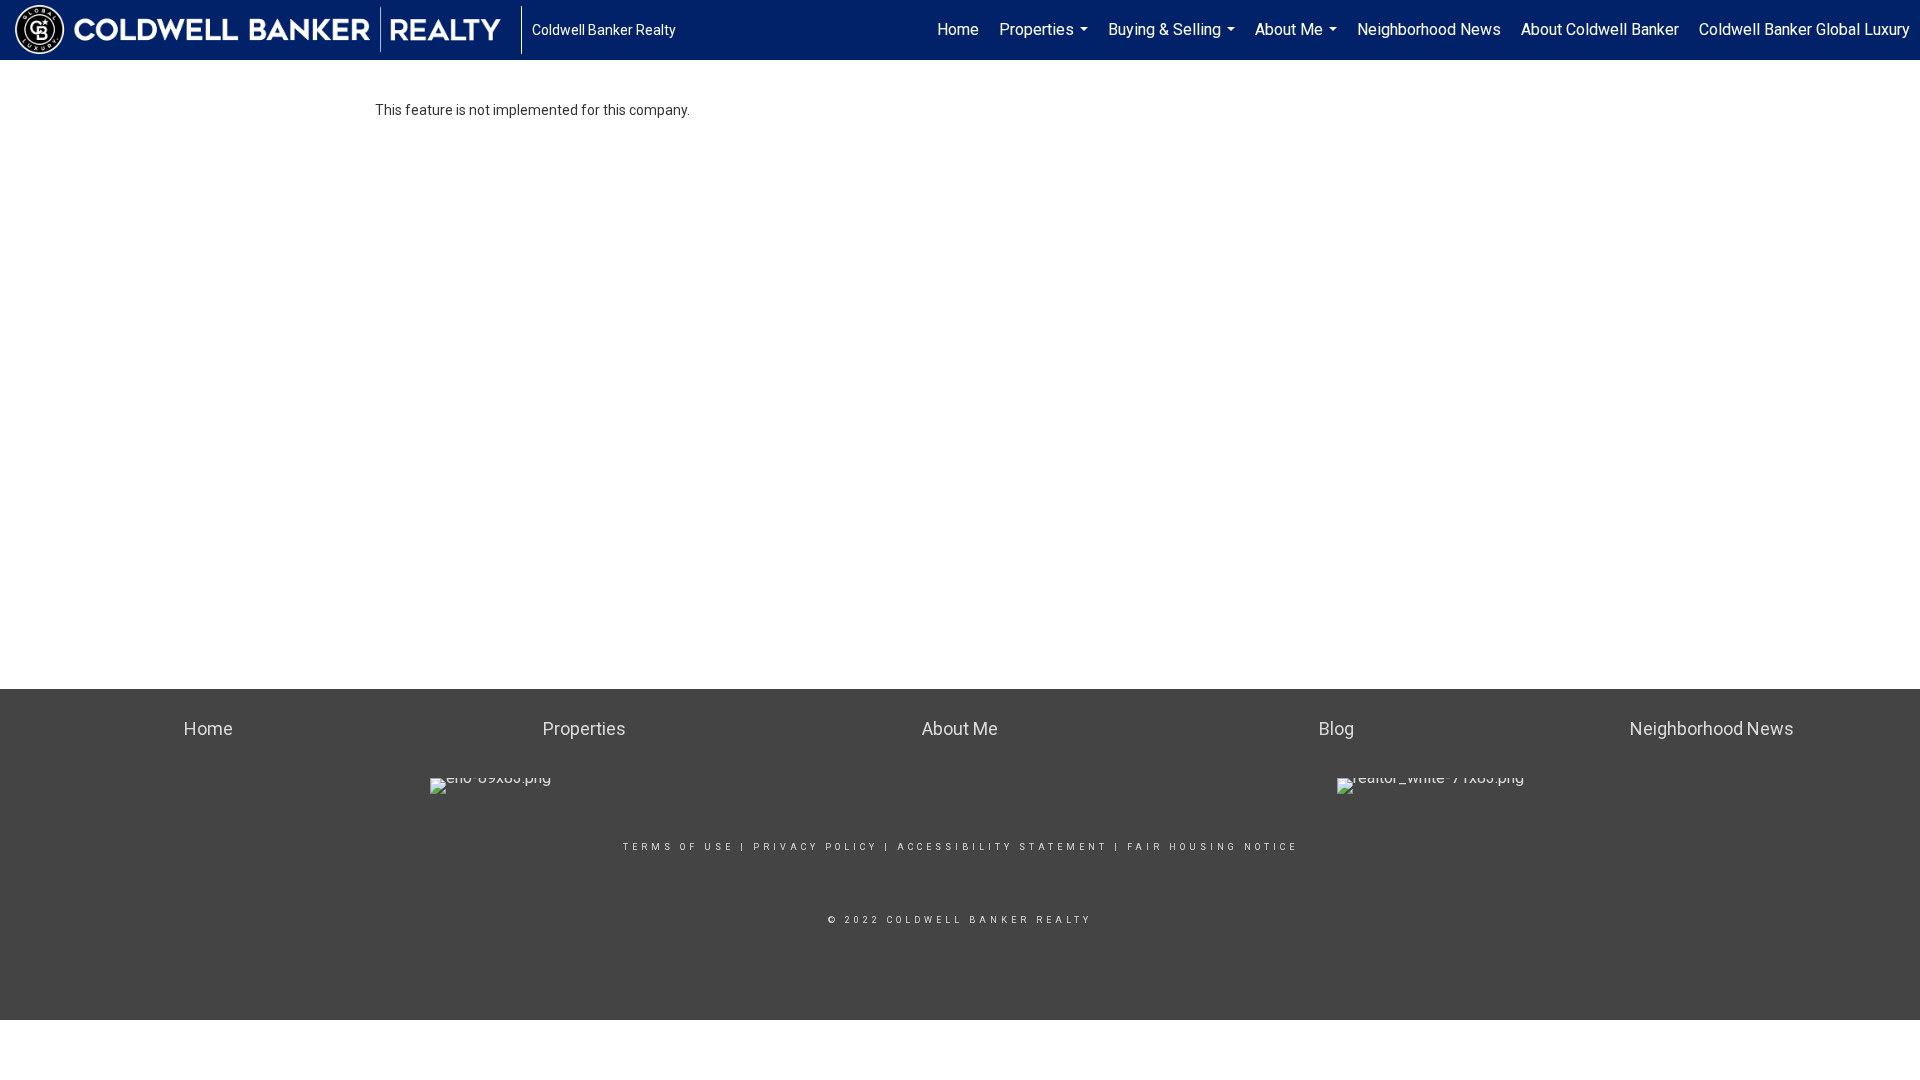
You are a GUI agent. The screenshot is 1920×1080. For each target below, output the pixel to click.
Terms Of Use (678, 847)
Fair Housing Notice (1212, 847)
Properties (1046, 40)
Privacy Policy (815, 847)
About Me (1298, 40)
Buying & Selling (1174, 40)
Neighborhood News (1429, 29)
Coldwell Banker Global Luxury (1804, 29)
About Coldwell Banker (1600, 29)
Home (958, 29)
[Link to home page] (268, 30)
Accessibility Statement (1002, 847)
